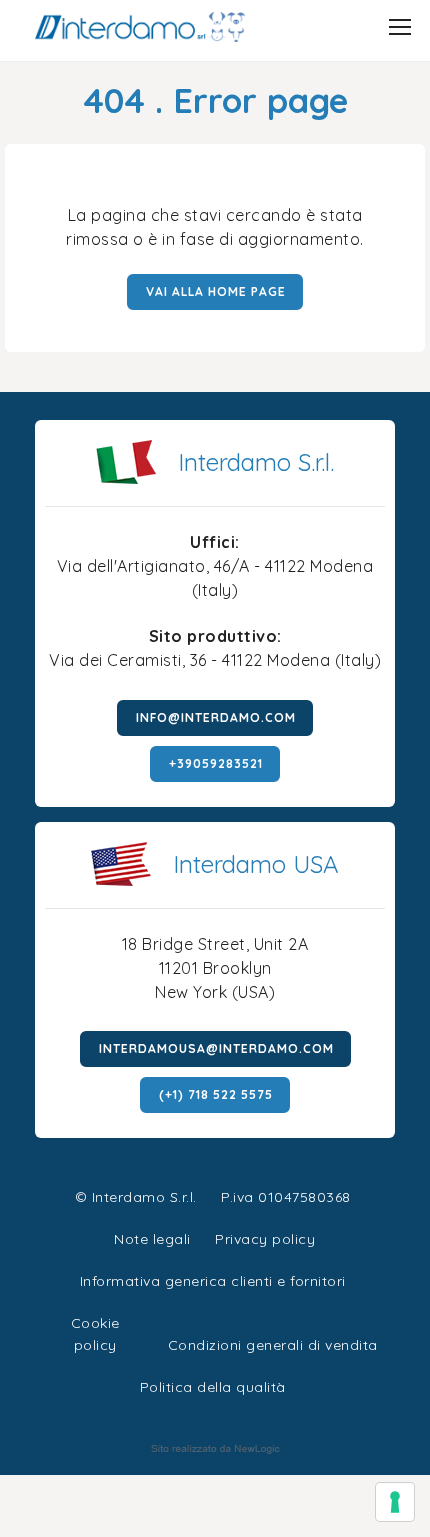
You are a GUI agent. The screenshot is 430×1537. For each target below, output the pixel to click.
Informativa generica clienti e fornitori (213, 1281)
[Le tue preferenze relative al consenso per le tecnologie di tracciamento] (395, 1502)
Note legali (152, 1239)
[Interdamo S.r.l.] (140, 27)
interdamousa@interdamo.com (216, 1048)
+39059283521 (216, 763)
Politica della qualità (213, 1387)
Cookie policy (95, 1320)
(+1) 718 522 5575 (216, 1094)
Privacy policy (265, 1236)
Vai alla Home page (216, 291)
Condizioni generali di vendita (273, 1345)
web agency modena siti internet (215, 1449)
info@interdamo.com (216, 717)
